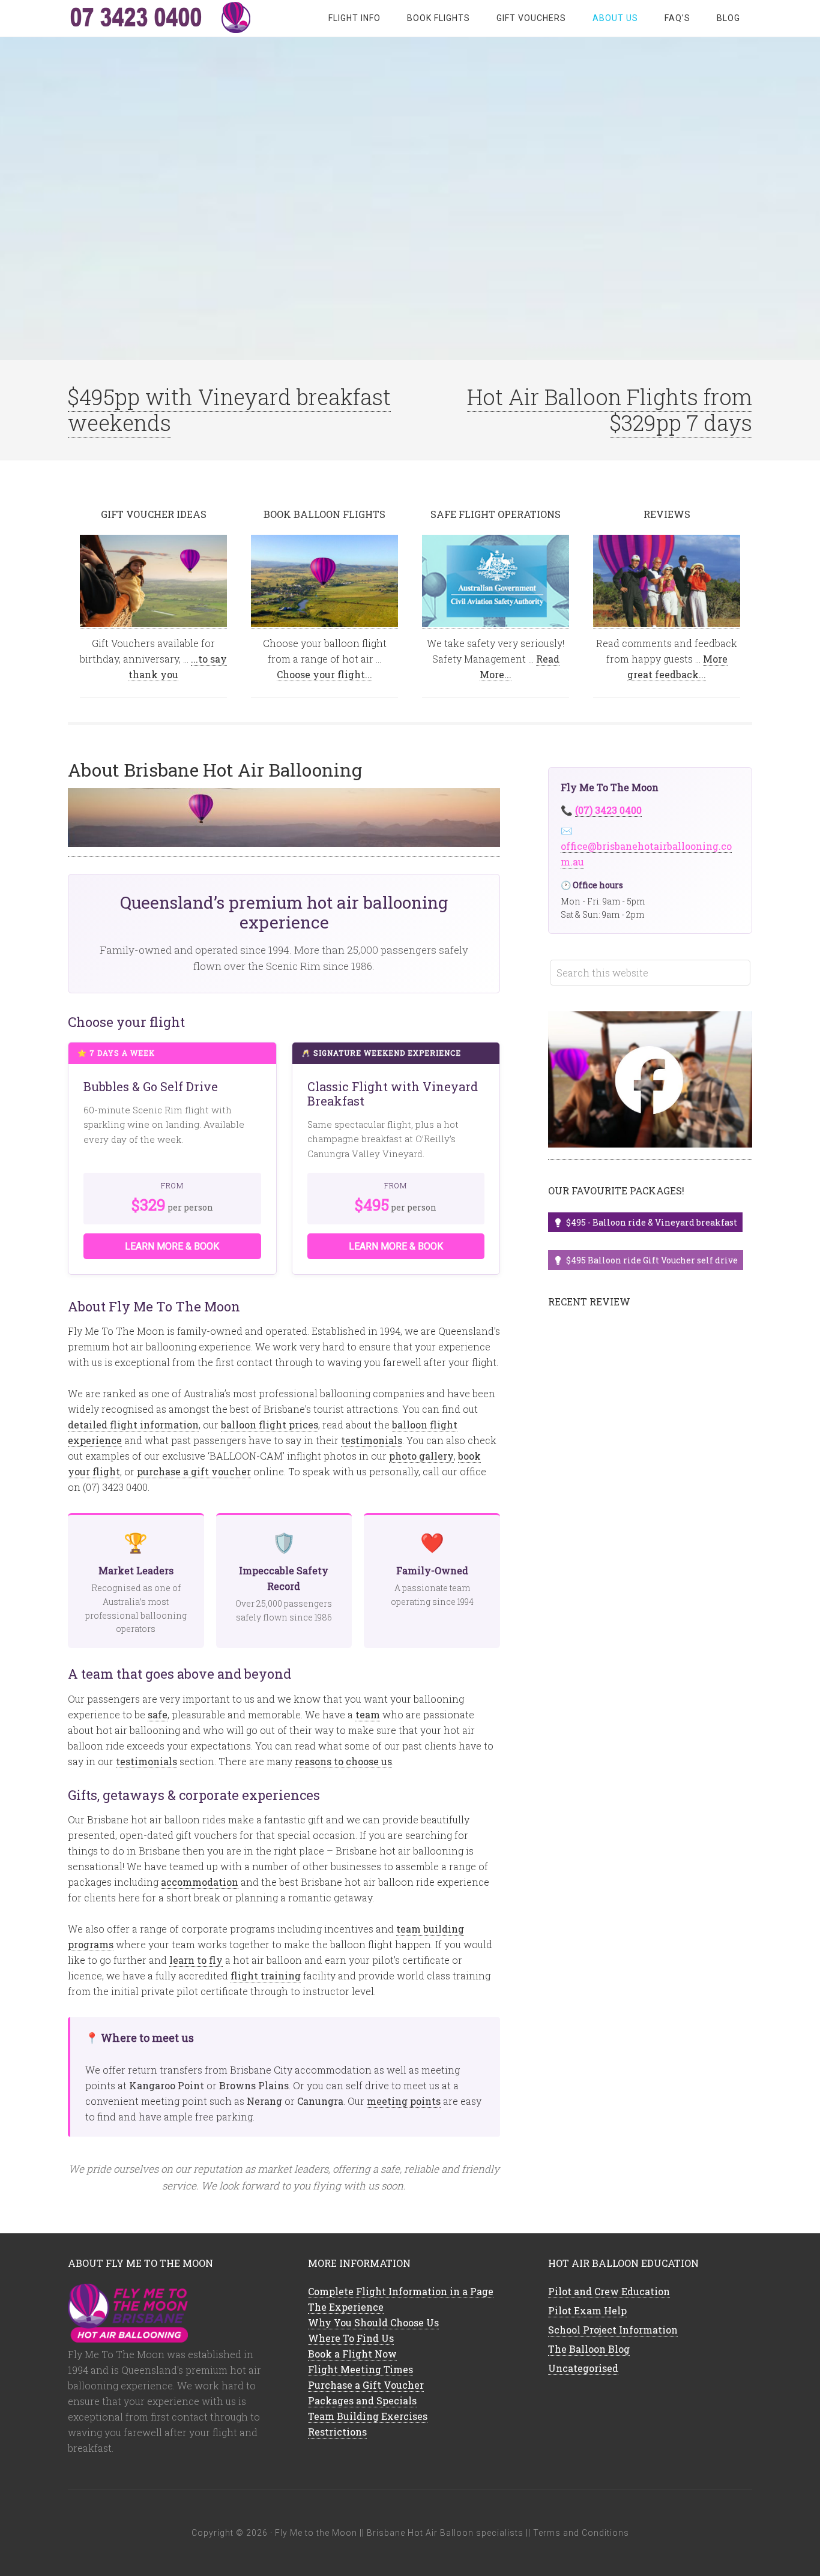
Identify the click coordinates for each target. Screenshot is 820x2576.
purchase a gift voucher (194, 1471)
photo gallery (421, 1456)
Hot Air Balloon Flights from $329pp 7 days (610, 410)
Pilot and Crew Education (609, 2291)
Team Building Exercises (368, 2416)
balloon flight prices (270, 1425)
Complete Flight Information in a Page (401, 2291)
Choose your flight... (324, 674)
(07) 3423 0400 (608, 810)
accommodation (200, 1882)
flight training (266, 1976)
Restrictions (337, 2432)
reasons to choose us (343, 1761)
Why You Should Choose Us (373, 2322)
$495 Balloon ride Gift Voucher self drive (652, 1260)
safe (158, 1714)
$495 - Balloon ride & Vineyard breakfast (652, 1222)
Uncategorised (583, 2368)
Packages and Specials (362, 2400)
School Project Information (613, 2330)
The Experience (346, 2307)
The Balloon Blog (589, 2349)
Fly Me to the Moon (164, 18)
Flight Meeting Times (360, 2369)
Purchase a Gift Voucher (366, 2385)
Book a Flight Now (352, 2354)
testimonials (372, 1440)
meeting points (404, 2101)
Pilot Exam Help (587, 2310)
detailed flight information (133, 1425)
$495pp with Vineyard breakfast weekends (229, 410)
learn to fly (196, 1960)
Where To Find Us (351, 2338)
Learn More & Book (172, 1246)
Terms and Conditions (581, 2533)
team (368, 1714)
